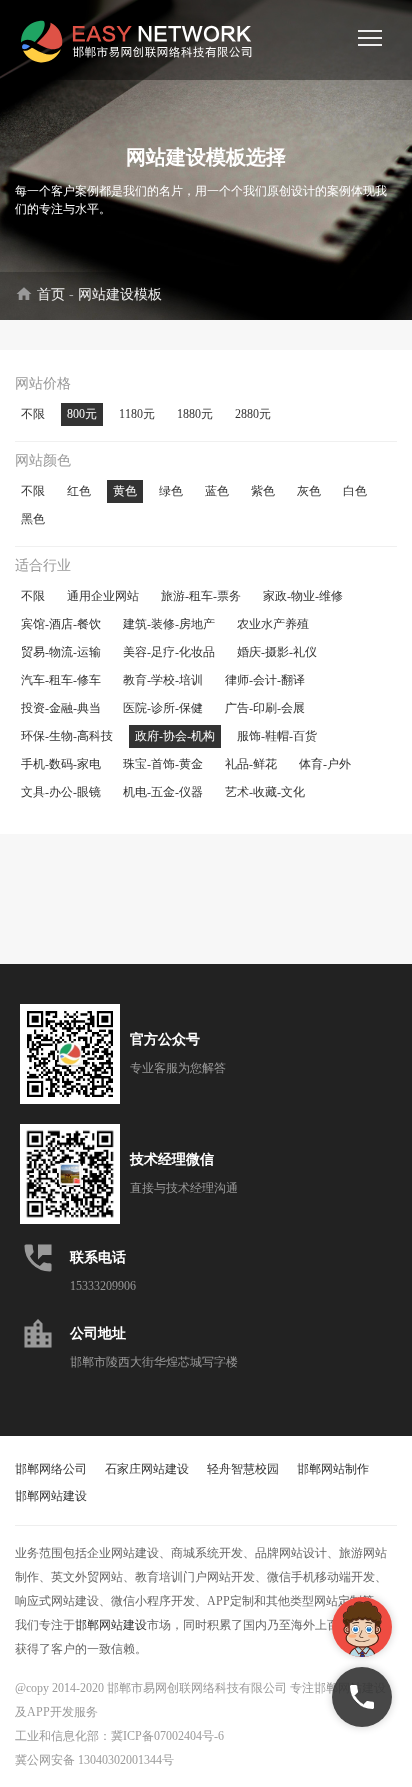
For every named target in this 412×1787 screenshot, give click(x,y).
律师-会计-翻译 (265, 680)
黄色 (125, 491)
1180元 (137, 414)
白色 (355, 491)
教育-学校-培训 (163, 680)
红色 (79, 491)
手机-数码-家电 (61, 764)
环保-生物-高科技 (67, 736)
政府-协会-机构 (175, 736)
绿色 (171, 491)
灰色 (309, 491)
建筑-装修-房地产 (169, 624)
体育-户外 (325, 764)
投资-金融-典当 (61, 708)
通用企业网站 (103, 596)
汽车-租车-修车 (61, 680)
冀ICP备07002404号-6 (167, 1736)
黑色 (33, 519)
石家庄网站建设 (147, 1469)
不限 (33, 414)
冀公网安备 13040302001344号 (94, 1760)
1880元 (195, 414)
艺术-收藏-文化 (265, 792)
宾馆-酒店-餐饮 (61, 624)
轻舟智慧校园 (243, 1469)
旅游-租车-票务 (201, 596)
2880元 (253, 414)
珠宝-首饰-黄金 (163, 764)
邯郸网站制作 (333, 1469)
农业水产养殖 (273, 624)
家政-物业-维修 (303, 596)
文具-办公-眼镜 (61, 792)
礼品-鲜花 (251, 764)
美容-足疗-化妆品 (169, 652)
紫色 (263, 491)
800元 (82, 414)
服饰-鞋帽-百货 (277, 736)
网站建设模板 (120, 294)
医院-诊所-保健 (163, 708)
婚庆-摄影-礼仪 (277, 652)
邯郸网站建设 (51, 1496)
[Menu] (370, 38)
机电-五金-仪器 (163, 792)
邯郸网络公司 (51, 1469)
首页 (51, 294)
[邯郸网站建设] (140, 40)
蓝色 (217, 491)
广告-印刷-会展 (265, 708)
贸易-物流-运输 (61, 652)
